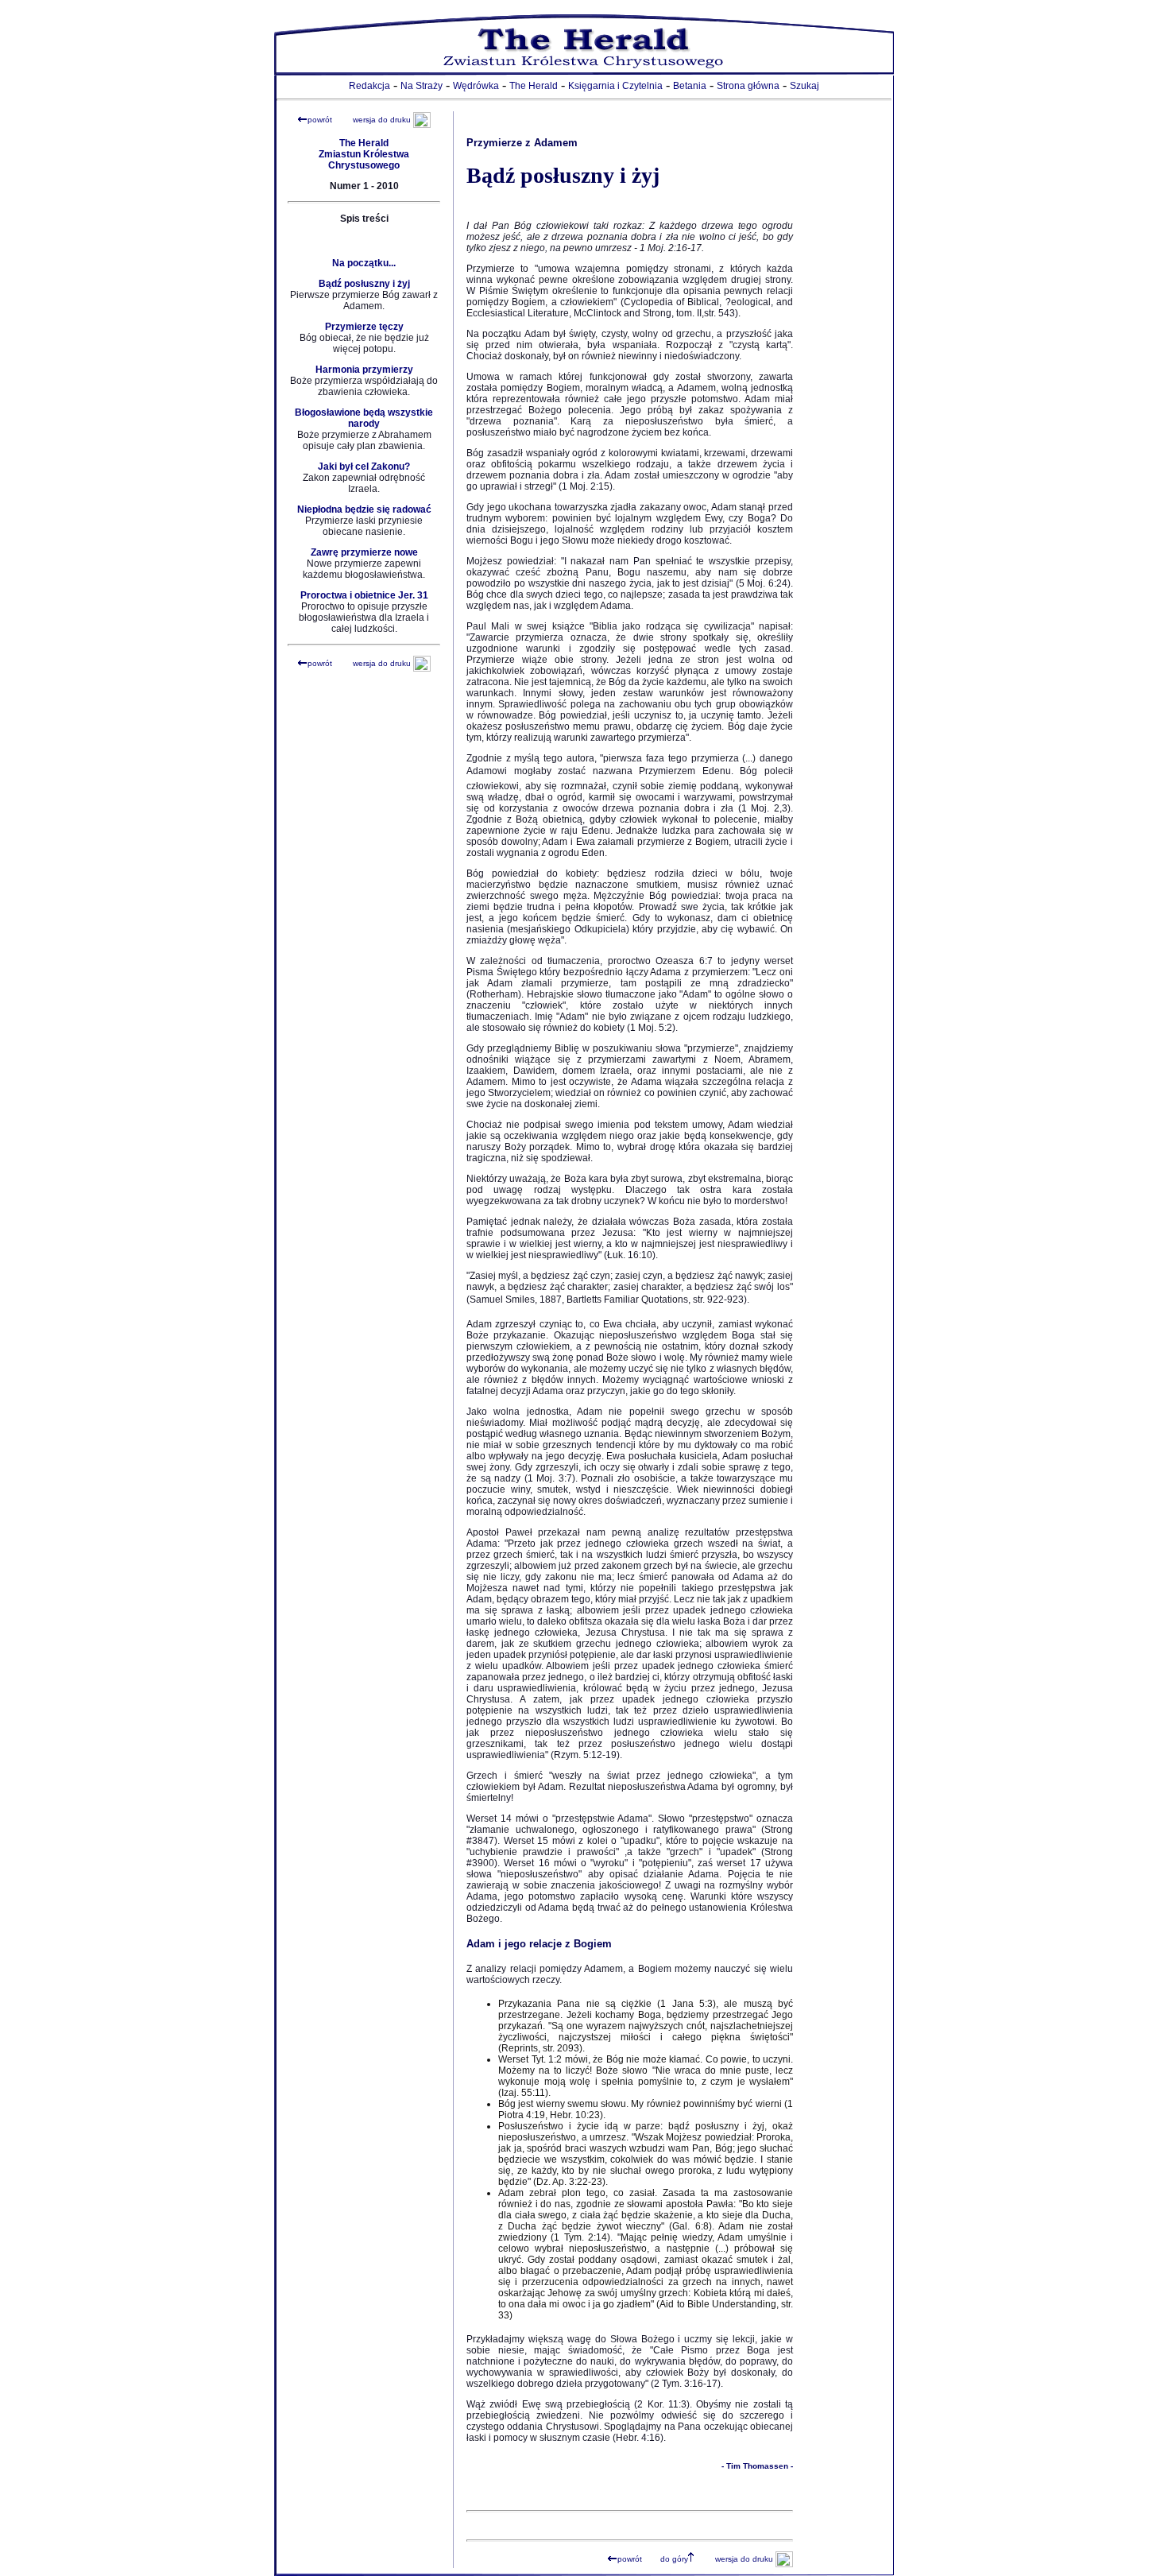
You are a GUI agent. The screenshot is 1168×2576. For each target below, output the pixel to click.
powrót (320, 120)
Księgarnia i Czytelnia (615, 86)
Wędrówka (476, 86)
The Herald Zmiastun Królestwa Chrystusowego (364, 154)
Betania (690, 86)
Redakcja (369, 86)
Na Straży (422, 86)
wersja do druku (382, 120)
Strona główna (748, 86)
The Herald (534, 86)
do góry (674, 2559)
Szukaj (804, 86)
